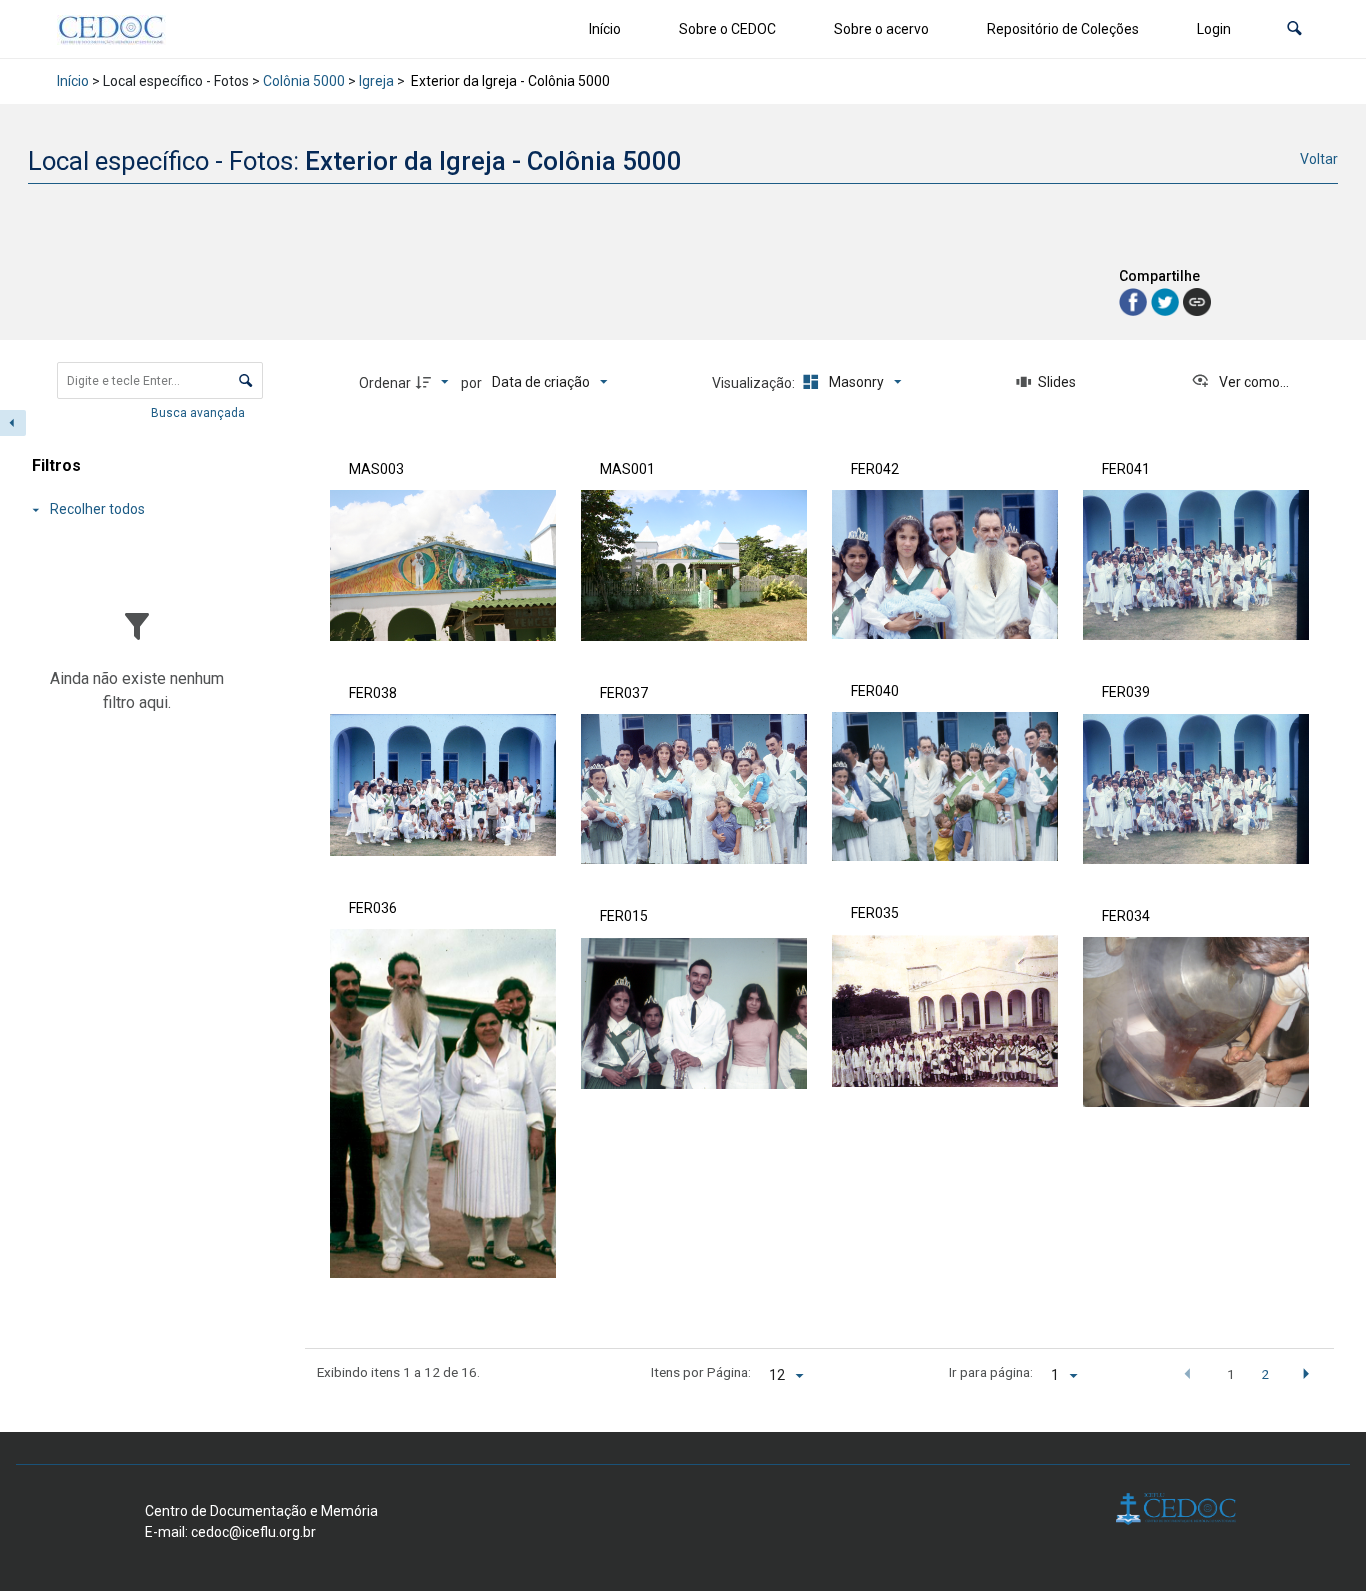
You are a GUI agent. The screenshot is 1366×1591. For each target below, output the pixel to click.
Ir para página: (991, 1372)
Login (1214, 29)
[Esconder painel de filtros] (13, 423)
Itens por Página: (701, 1372)
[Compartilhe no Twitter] (1167, 300)
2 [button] (1265, 1374)
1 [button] (1231, 1374)
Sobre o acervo (881, 29)
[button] (1294, 29)
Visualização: (755, 383)
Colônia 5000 (304, 81)
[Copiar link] (1197, 302)
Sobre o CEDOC (727, 29)
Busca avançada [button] (199, 413)
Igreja (376, 81)
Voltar (1319, 159)
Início (605, 29)
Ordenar (385, 383)
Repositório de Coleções (1063, 29)
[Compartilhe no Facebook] (1135, 300)
